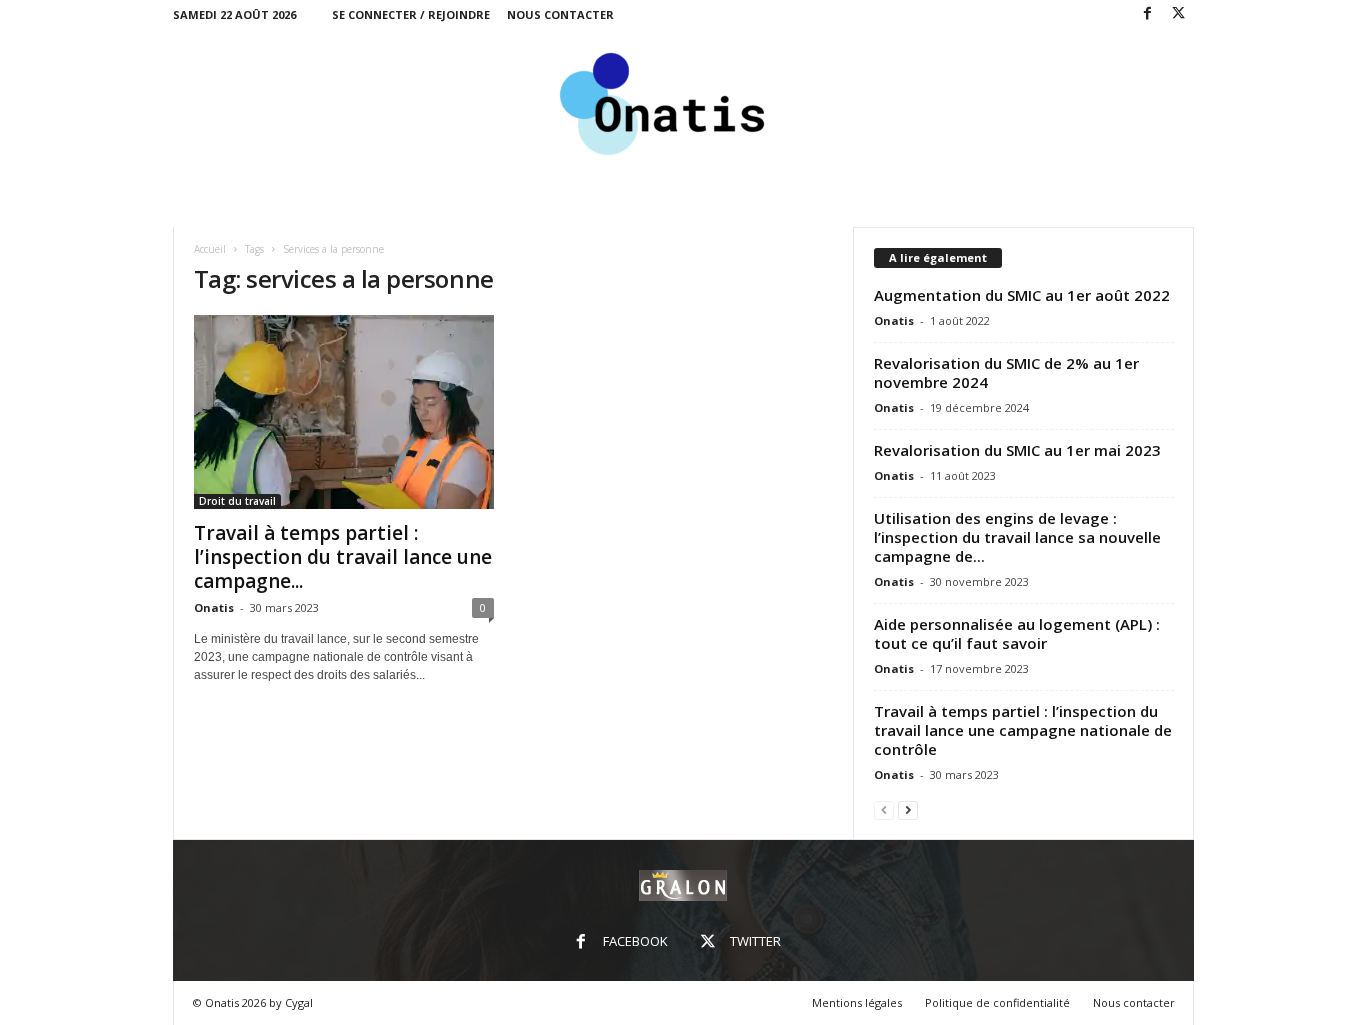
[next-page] (908, 809)
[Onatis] (683, 104)
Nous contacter (560, 14)
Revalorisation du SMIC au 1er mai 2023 (1017, 450)
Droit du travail (237, 501)
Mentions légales (857, 1002)
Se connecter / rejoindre (411, 14)
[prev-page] (884, 809)
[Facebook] (1148, 14)
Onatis (214, 607)
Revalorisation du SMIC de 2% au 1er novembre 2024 (1006, 372)
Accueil (210, 249)
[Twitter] (1179, 14)
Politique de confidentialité (997, 1002)
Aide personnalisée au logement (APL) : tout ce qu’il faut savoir (1017, 633)
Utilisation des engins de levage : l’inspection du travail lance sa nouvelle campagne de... (1017, 537)
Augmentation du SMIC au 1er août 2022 (1022, 295)
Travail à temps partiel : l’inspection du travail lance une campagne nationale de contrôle (1023, 730)
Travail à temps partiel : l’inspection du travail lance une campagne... (343, 557)
